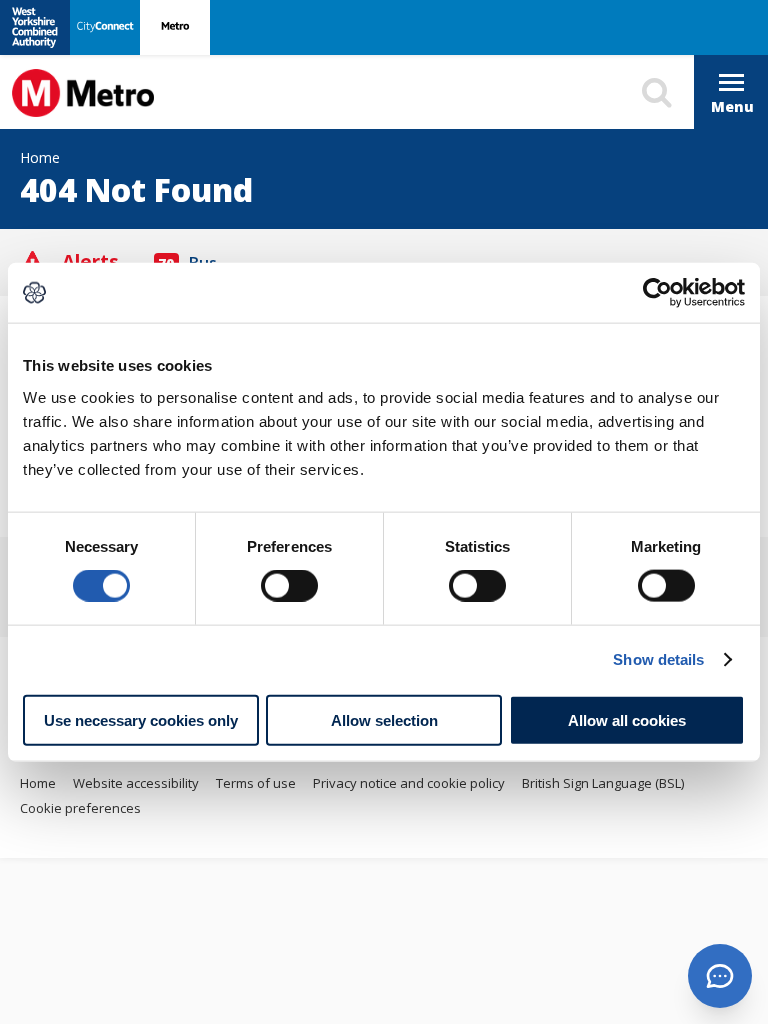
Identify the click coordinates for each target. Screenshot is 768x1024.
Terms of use (256, 783)
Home (38, 783)
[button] (720, 976)
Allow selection (384, 719)
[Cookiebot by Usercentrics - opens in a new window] (657, 293)
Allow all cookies (627, 719)
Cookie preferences (80, 808)
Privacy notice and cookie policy (409, 783)
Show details (658, 659)
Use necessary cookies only (141, 719)
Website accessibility (136, 783)
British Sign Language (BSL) (603, 783)
